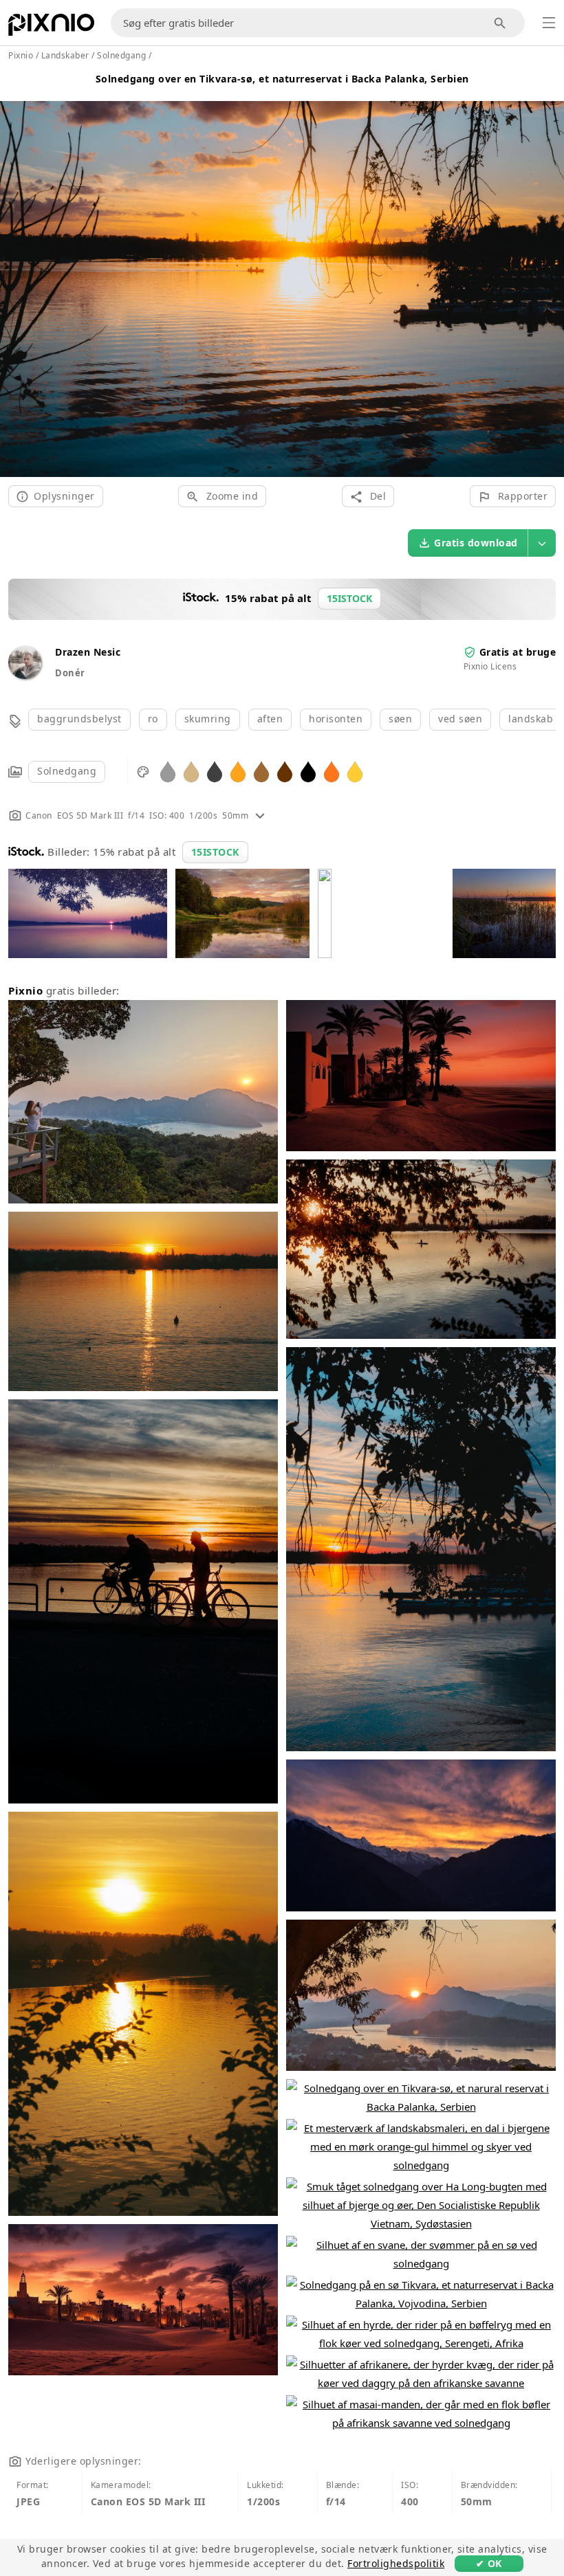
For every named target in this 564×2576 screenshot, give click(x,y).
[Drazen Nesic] (25, 675)
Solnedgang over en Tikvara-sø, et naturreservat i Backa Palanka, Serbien (282, 79)
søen (400, 719)
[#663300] (285, 771)
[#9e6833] (261, 771)
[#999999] (168, 771)
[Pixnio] (51, 27)
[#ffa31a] (238, 771)
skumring (208, 719)
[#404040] (215, 771)
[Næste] (549, 273)
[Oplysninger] (260, 815)
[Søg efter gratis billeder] (500, 23)
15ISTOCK (215, 852)
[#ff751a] (332, 771)
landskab (531, 719)
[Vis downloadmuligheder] (542, 543)
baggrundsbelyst (79, 719)
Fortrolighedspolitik (396, 2563)
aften (270, 719)
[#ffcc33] (355, 771)
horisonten (336, 719)
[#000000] (308, 771)
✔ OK (489, 2563)
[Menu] (549, 23)
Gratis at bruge (518, 652)
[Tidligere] (15, 273)
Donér (70, 673)
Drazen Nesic (88, 652)
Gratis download (476, 543)
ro (153, 719)
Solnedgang (67, 771)
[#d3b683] (191, 771)
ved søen (460, 719)
